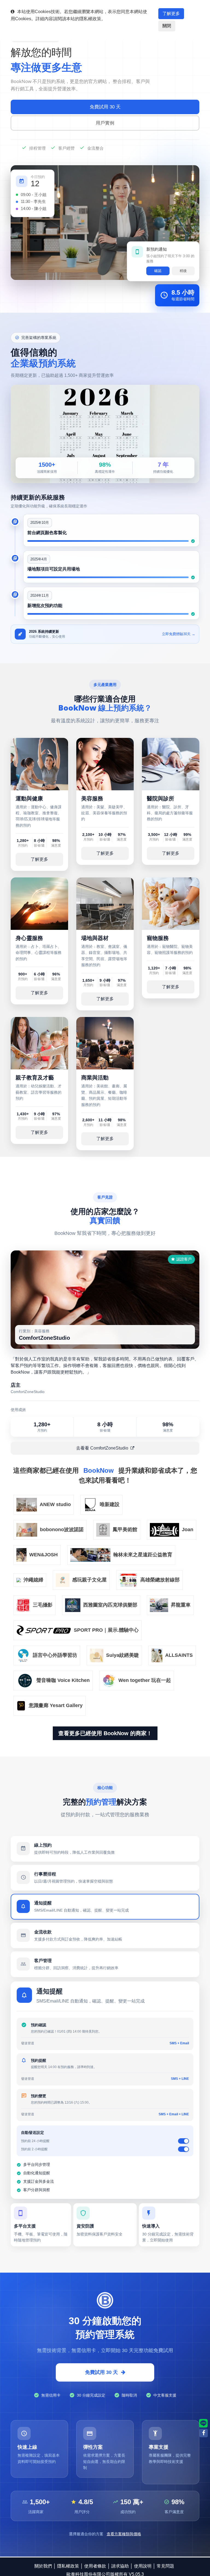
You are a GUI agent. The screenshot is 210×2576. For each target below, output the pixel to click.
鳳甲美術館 (125, 1530)
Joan (188, 1530)
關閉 (167, 26)
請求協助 (120, 2567)
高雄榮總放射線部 (160, 1580)
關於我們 (43, 2567)
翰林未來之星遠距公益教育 (143, 1555)
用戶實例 (105, 123)
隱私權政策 (68, 2567)
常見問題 (165, 2567)
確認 (158, 272)
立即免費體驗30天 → (179, 634)
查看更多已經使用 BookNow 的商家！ (105, 1733)
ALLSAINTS (179, 1655)
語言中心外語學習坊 (55, 1655)
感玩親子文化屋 (89, 1580)
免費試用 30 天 (105, 107)
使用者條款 (95, 2567)
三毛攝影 (43, 1605)
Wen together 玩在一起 (145, 1680)
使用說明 (143, 2567)
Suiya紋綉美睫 (122, 1655)
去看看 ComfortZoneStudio (102, 1448)
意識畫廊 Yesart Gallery (56, 1705)
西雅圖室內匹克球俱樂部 (110, 1605)
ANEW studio (55, 1504)
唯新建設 (110, 1504)
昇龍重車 (181, 1605)
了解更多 (171, 14)
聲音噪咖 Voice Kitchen (63, 1680)
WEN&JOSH (43, 1555)
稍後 (183, 272)
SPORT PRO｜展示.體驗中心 (106, 1630)
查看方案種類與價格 (124, 2534)
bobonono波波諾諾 (62, 1530)
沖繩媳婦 (33, 1580)
